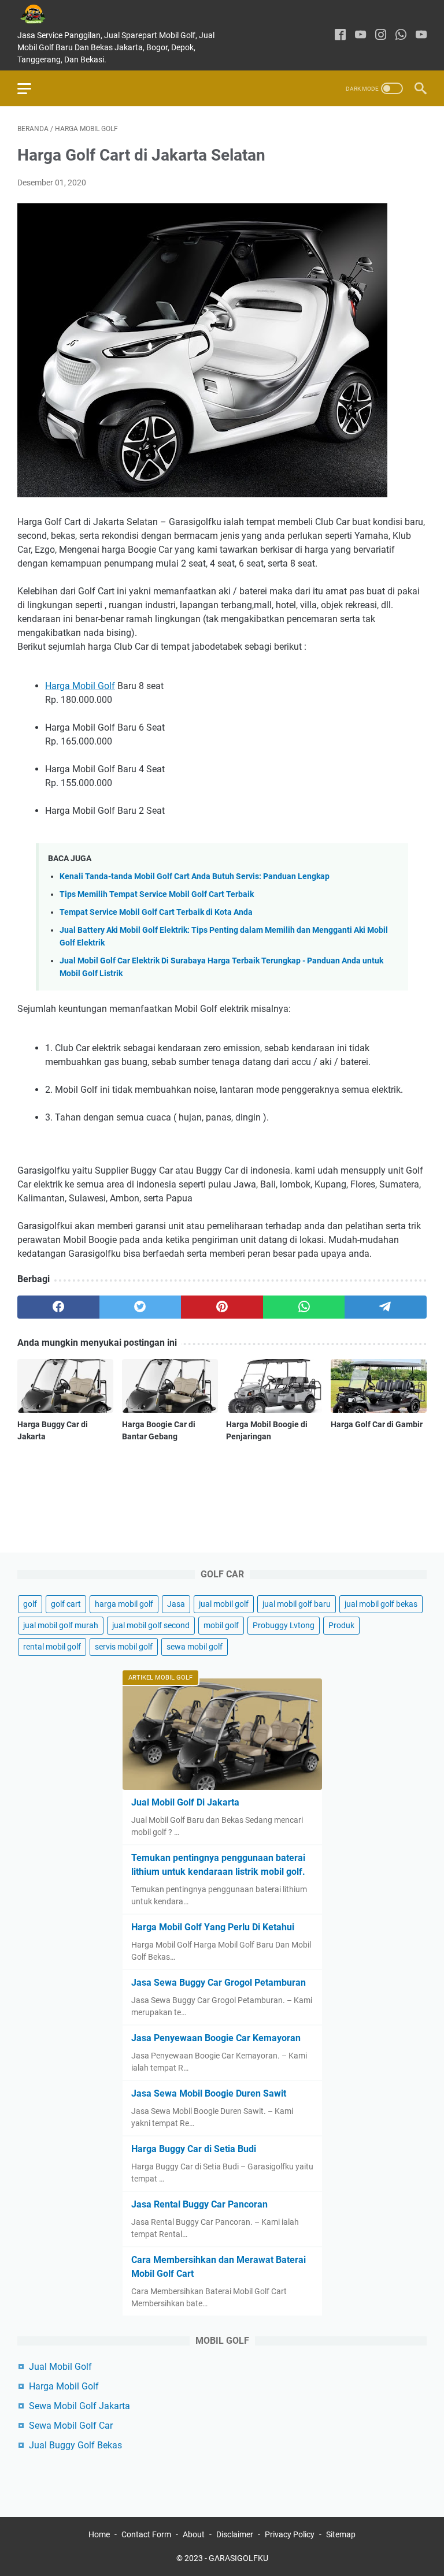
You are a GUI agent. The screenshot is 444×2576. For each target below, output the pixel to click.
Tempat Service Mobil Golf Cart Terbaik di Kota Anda (156, 912)
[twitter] (140, 1307)
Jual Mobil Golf (60, 2367)
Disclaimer (235, 2534)
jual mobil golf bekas (381, 1604)
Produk (341, 1625)
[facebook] (340, 36)
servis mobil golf (124, 1647)
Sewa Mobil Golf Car (71, 2426)
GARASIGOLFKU (238, 2558)
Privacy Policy (290, 2534)
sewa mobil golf (195, 1647)
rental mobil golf (52, 1647)
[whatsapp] (401, 36)
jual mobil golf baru (297, 1604)
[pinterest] (222, 1307)
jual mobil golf (224, 1604)
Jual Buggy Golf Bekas (75, 2445)
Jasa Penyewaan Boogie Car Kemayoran (216, 2038)
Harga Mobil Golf (80, 686)
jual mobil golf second (151, 1625)
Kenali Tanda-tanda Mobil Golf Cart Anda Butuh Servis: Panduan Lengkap (195, 876)
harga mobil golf (124, 1604)
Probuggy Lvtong (284, 1625)
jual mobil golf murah (61, 1625)
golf (30, 1604)
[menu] (31, 88)
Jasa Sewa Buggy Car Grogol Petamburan (219, 1983)
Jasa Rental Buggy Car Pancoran (199, 2204)
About (194, 2534)
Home (99, 2534)
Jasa (176, 1604)
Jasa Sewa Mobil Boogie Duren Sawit (209, 2093)
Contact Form (146, 2534)
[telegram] (386, 1307)
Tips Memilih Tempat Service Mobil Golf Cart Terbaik (157, 894)
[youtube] (360, 36)
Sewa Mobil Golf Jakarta (79, 2406)
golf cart (66, 1604)
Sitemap (341, 2534)
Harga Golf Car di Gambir (377, 1424)
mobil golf (221, 1625)
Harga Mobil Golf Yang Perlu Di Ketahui (213, 1927)
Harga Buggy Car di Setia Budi (194, 2149)
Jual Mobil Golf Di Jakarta (185, 1802)
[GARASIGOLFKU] (42, 14)
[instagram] (381, 36)
